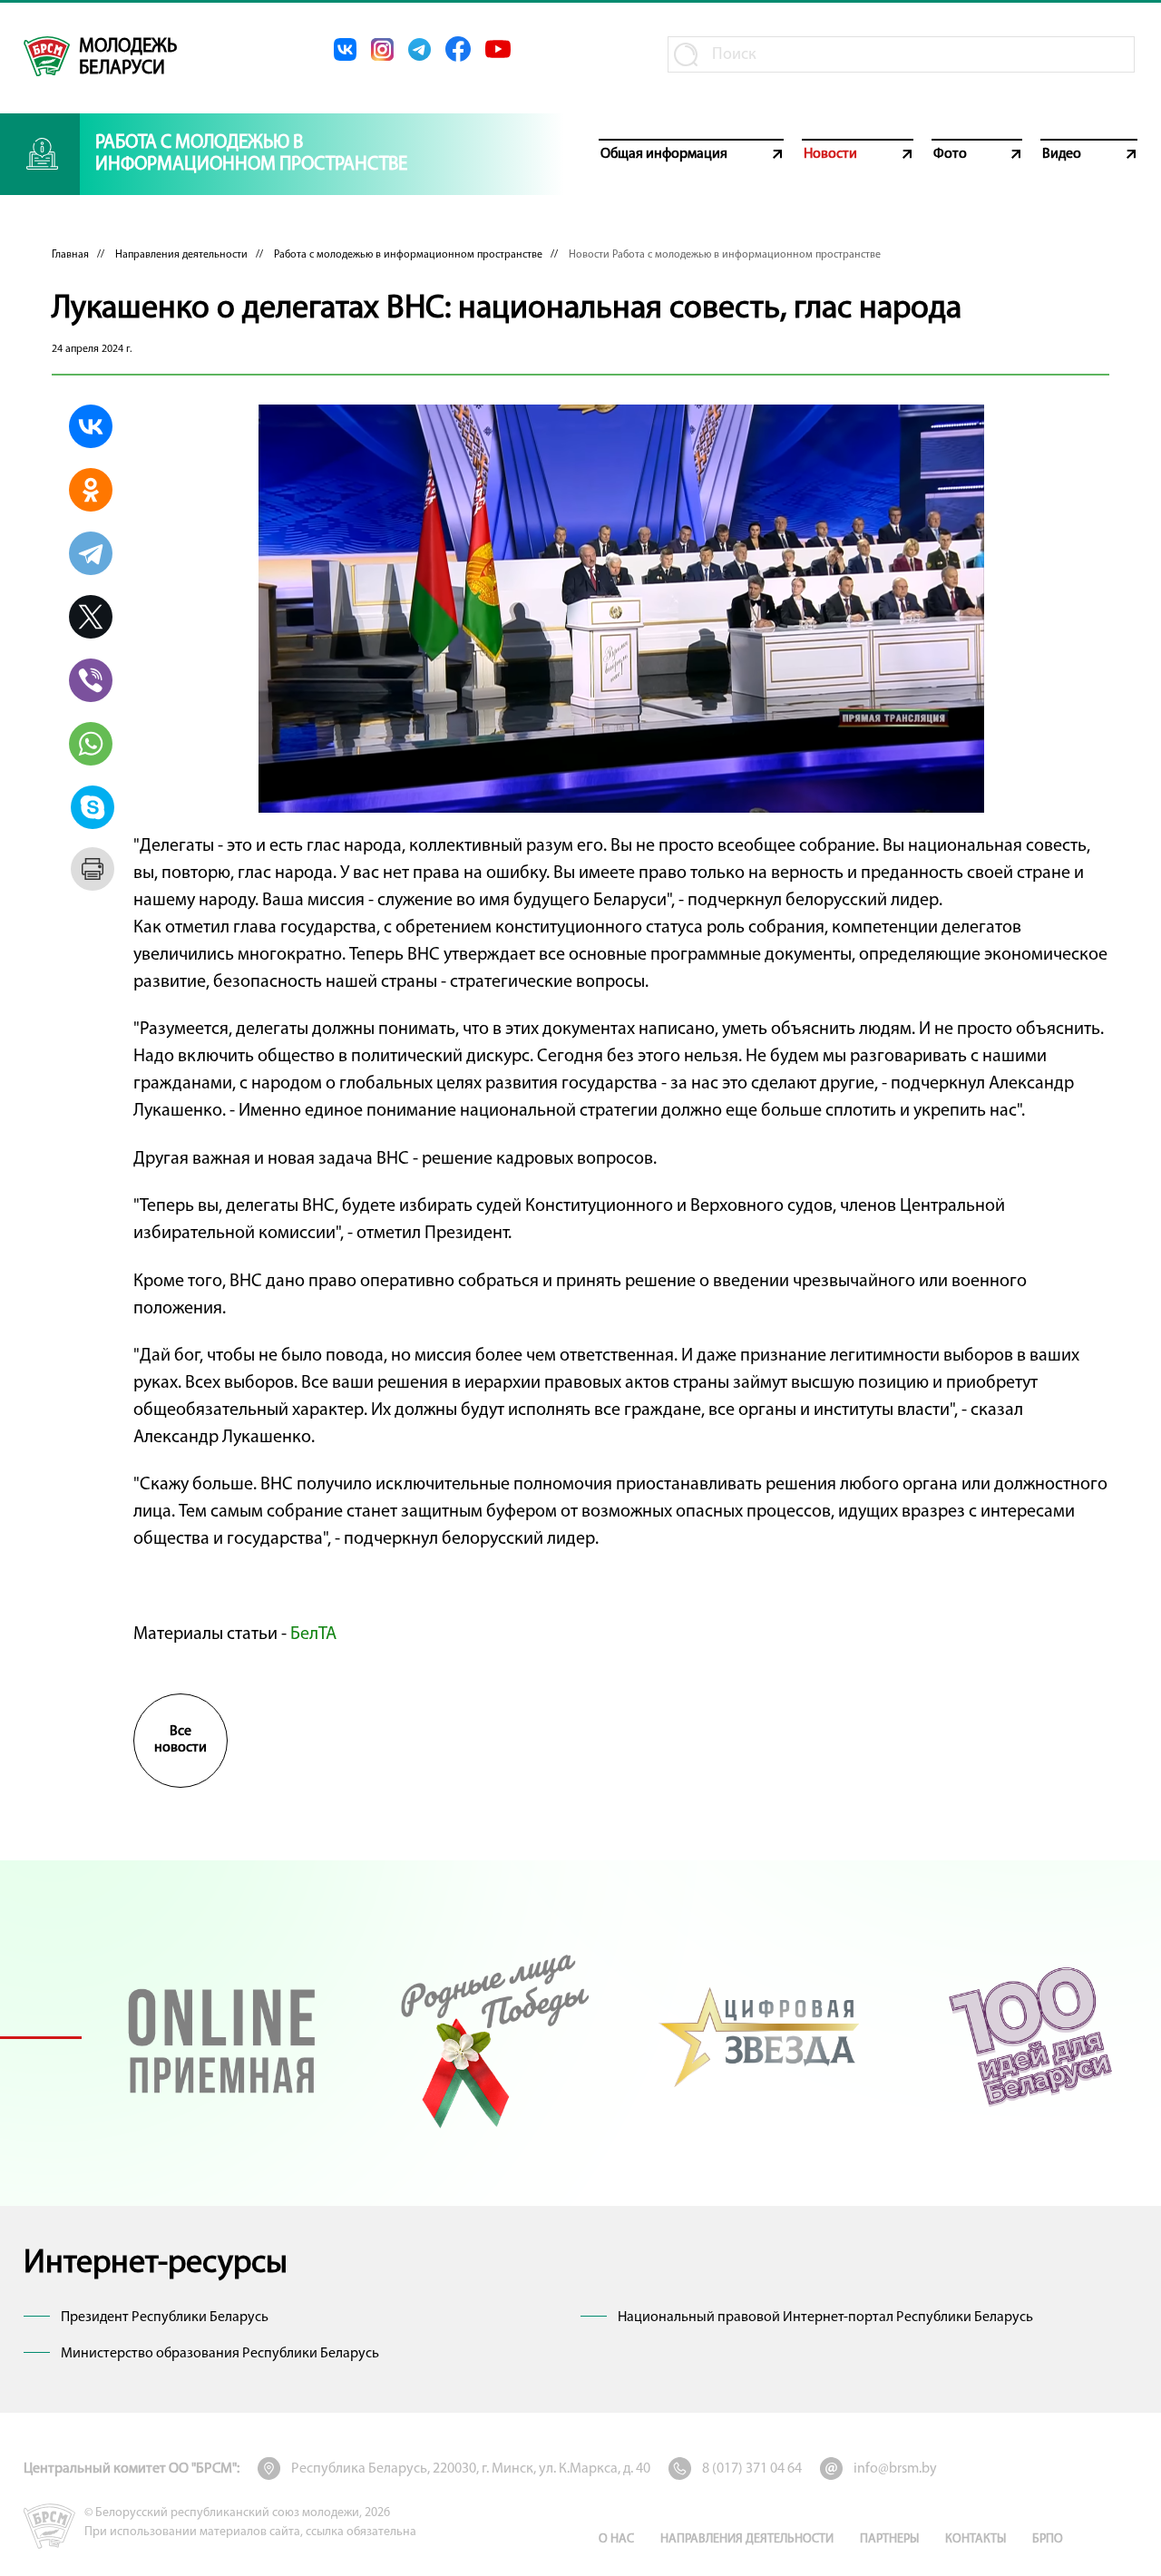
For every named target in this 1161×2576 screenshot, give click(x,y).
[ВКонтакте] (91, 426)
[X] (91, 617)
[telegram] (420, 49)
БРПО (1048, 2539)
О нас (616, 2539)
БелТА (313, 1634)
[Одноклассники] (91, 490)
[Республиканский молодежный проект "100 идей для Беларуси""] (1030, 2037)
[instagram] (382, 49)
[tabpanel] (222, 2037)
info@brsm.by (895, 2469)
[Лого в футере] (49, 2526)
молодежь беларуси (128, 58)
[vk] (345, 49)
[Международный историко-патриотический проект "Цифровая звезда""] (761, 2037)
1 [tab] (41, 2037)
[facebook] (458, 49)
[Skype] (93, 807)
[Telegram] (91, 553)
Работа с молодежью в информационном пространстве (408, 255)
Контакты (976, 2539)
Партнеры (889, 2539)
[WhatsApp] (91, 744)
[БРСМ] (47, 56)
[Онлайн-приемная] (222, 2037)
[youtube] (498, 49)
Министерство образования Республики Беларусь (220, 2354)
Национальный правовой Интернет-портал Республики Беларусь (825, 2317)
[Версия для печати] (93, 869)
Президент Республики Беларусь (165, 2317)
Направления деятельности (181, 255)
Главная (70, 255)
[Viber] (91, 680)
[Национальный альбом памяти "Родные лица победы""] (491, 2037)
